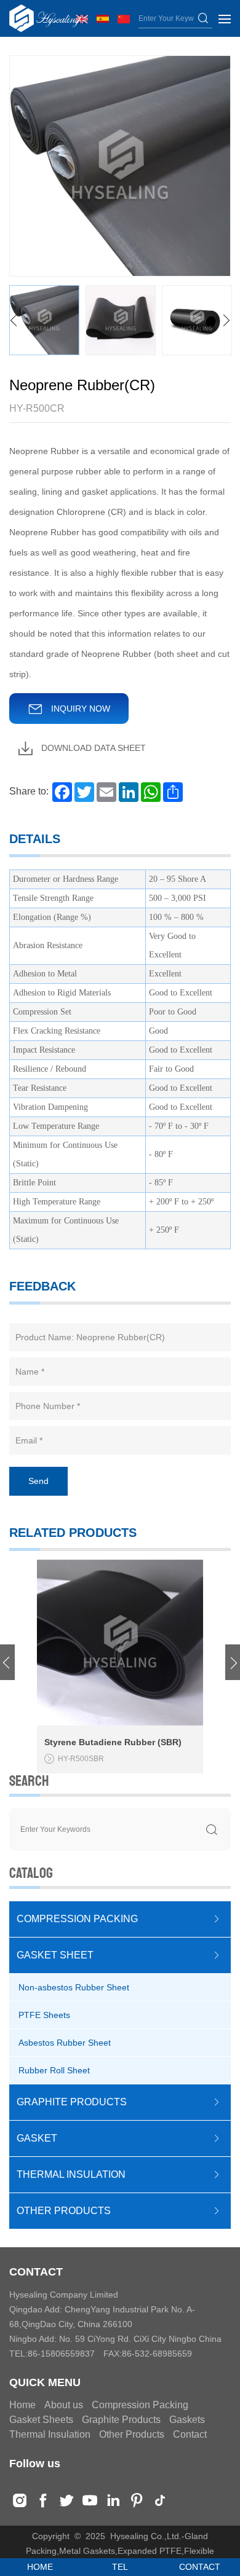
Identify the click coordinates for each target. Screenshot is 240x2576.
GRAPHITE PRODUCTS (72, 2102)
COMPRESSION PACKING (77, 1919)
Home (22, 2405)
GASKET (37, 2138)
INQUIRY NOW (79, 709)
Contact (190, 2434)
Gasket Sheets (41, 2420)
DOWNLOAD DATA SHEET (92, 748)
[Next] (226, 321)
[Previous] (14, 321)
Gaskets (187, 2420)
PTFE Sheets (44, 2015)
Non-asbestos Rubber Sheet (74, 1987)
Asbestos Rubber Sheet (65, 2043)
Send (38, 1481)
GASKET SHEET (55, 1955)
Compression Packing (140, 2405)
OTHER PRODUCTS (64, 2211)
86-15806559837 (61, 2354)
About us (64, 2405)
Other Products (132, 2434)
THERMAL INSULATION (71, 2174)
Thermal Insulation (50, 2434)
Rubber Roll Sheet (54, 2070)
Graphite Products (121, 2420)
